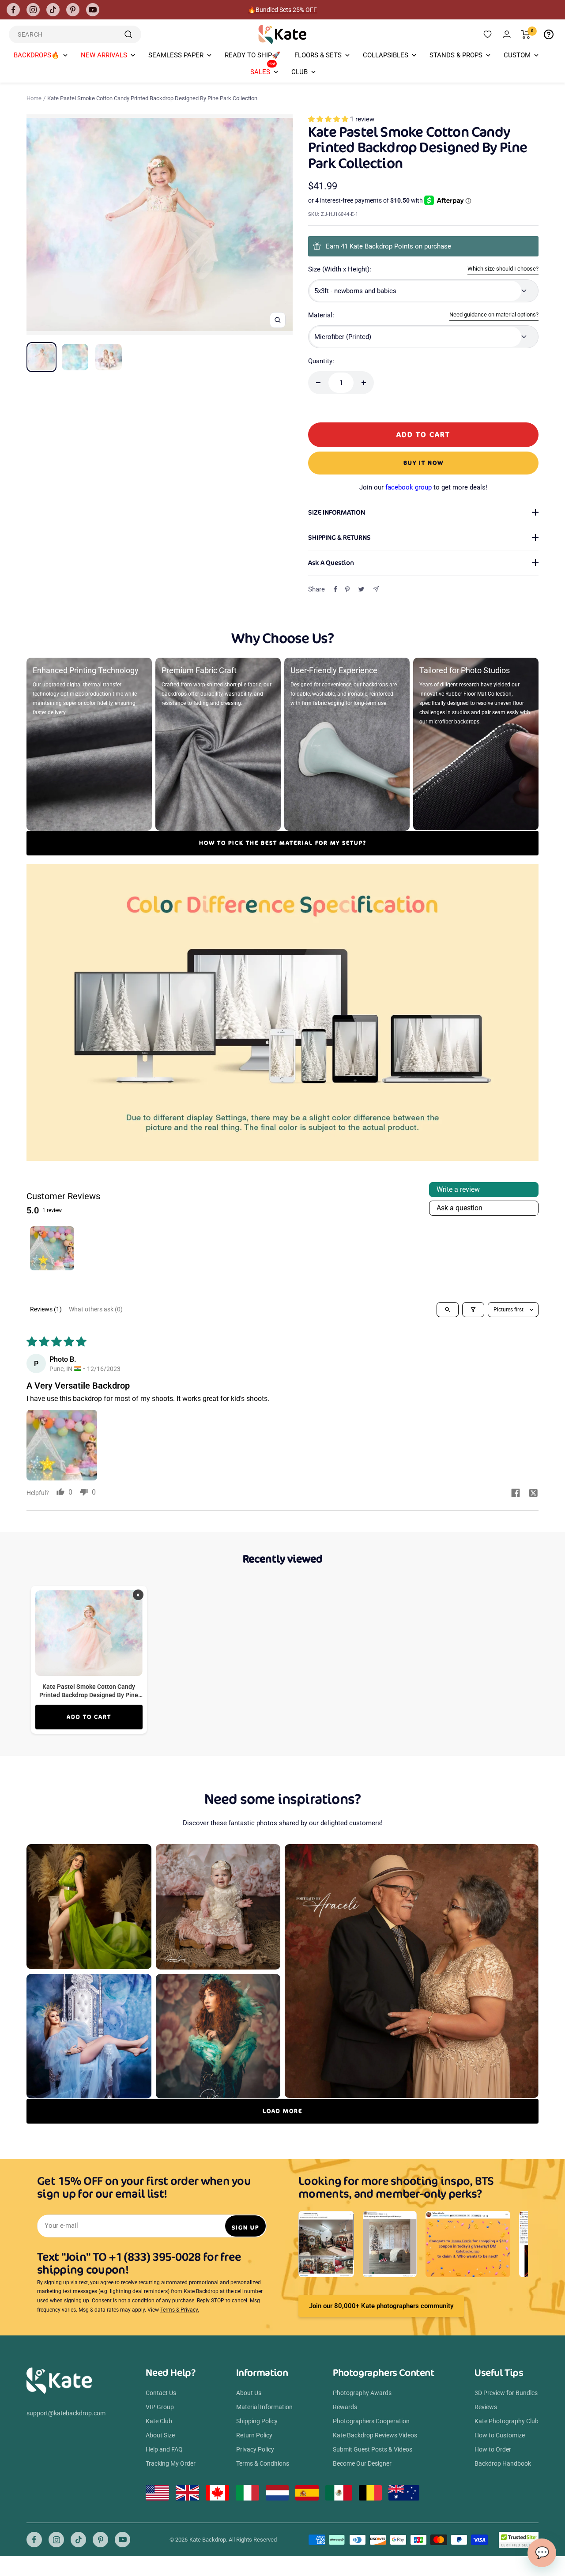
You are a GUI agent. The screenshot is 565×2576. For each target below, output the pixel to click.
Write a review (458, 1189)
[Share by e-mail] (376, 589)
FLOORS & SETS (318, 55)
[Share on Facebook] (335, 589)
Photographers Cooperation (371, 2421)
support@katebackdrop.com (66, 2413)
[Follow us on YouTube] (93, 10)
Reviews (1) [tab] (46, 1309)
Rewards (345, 2407)
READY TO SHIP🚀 (252, 55)
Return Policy (254, 2435)
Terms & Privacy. (180, 2310)
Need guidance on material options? (494, 314)
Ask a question (460, 1208)
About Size (160, 2435)
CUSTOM (517, 55)
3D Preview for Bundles (506, 2393)
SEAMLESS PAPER (176, 55)
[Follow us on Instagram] (33, 10)
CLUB (299, 72)
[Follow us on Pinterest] (73, 10)
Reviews (486, 2407)
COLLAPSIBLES (386, 55)
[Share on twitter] (533, 1494)
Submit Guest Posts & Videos (373, 2449)
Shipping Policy (257, 2421)
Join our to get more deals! (423, 487)
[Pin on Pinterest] (347, 589)
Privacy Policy (255, 2449)
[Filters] (473, 1310)
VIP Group (160, 2407)
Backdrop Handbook (503, 2463)
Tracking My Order (171, 2463)
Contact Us (161, 2393)
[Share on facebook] (516, 1494)
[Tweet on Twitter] (361, 589)
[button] (329, 119)
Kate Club (159, 2421)
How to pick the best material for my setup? (283, 843)
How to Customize (500, 2435)
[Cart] (526, 34)
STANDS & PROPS (456, 55)
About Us (249, 2393)
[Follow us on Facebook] (13, 10)
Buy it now (424, 463)
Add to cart (89, 1717)
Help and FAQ (164, 2449)
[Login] (507, 34)
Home (34, 98)
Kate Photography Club (507, 2421)
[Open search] (448, 1310)
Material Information (264, 2407)
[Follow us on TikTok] (53, 10)
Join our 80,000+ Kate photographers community (381, 2306)
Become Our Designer (362, 2463)
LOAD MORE (282, 2111)
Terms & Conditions (263, 2463)
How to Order (493, 2449)
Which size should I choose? (503, 269)
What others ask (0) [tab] (96, 1309)
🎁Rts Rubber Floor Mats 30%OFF (283, 10)
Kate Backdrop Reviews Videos (375, 2435)
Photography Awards (362, 2393)
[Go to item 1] (52, 1248)
